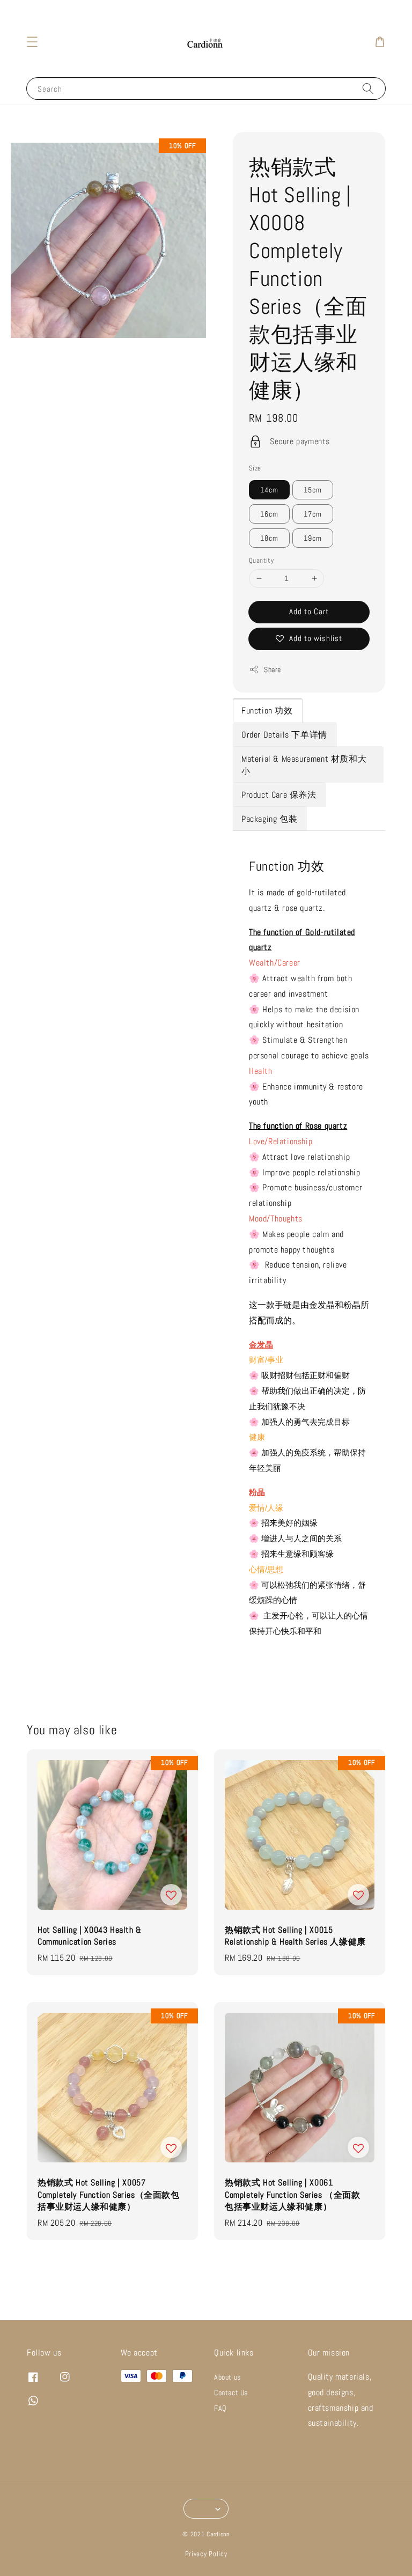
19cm (313, 538)
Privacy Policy (206, 2554)
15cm (313, 490)
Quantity (261, 560)
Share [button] (273, 669)
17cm (313, 514)
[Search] (368, 88)
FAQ (220, 2408)
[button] (32, 42)
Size (255, 468)
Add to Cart (309, 611)
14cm (269, 490)
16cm (269, 514)
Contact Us (231, 2393)
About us (227, 2377)
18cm (269, 538)
